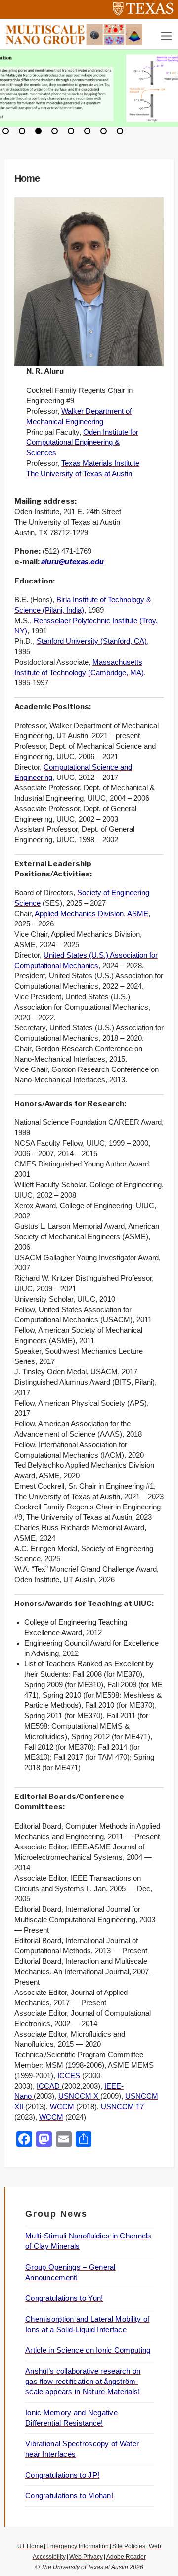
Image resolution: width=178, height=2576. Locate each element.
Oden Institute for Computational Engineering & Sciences (82, 442)
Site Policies (129, 2546)
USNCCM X (79, 2096)
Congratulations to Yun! (64, 2298)
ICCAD (49, 2086)
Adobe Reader (126, 2557)
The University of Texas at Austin (79, 474)
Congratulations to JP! (62, 2475)
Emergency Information (78, 2546)
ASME (138, 914)
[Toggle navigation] (166, 36)
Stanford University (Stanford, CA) (92, 641)
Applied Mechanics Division (79, 914)
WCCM (62, 2107)
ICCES (70, 2076)
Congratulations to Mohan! (69, 2496)
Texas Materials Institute (100, 463)
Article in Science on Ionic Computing (88, 2350)
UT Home (30, 2546)
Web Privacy (86, 2557)
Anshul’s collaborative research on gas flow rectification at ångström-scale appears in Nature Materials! (83, 2382)
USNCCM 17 (122, 2107)
